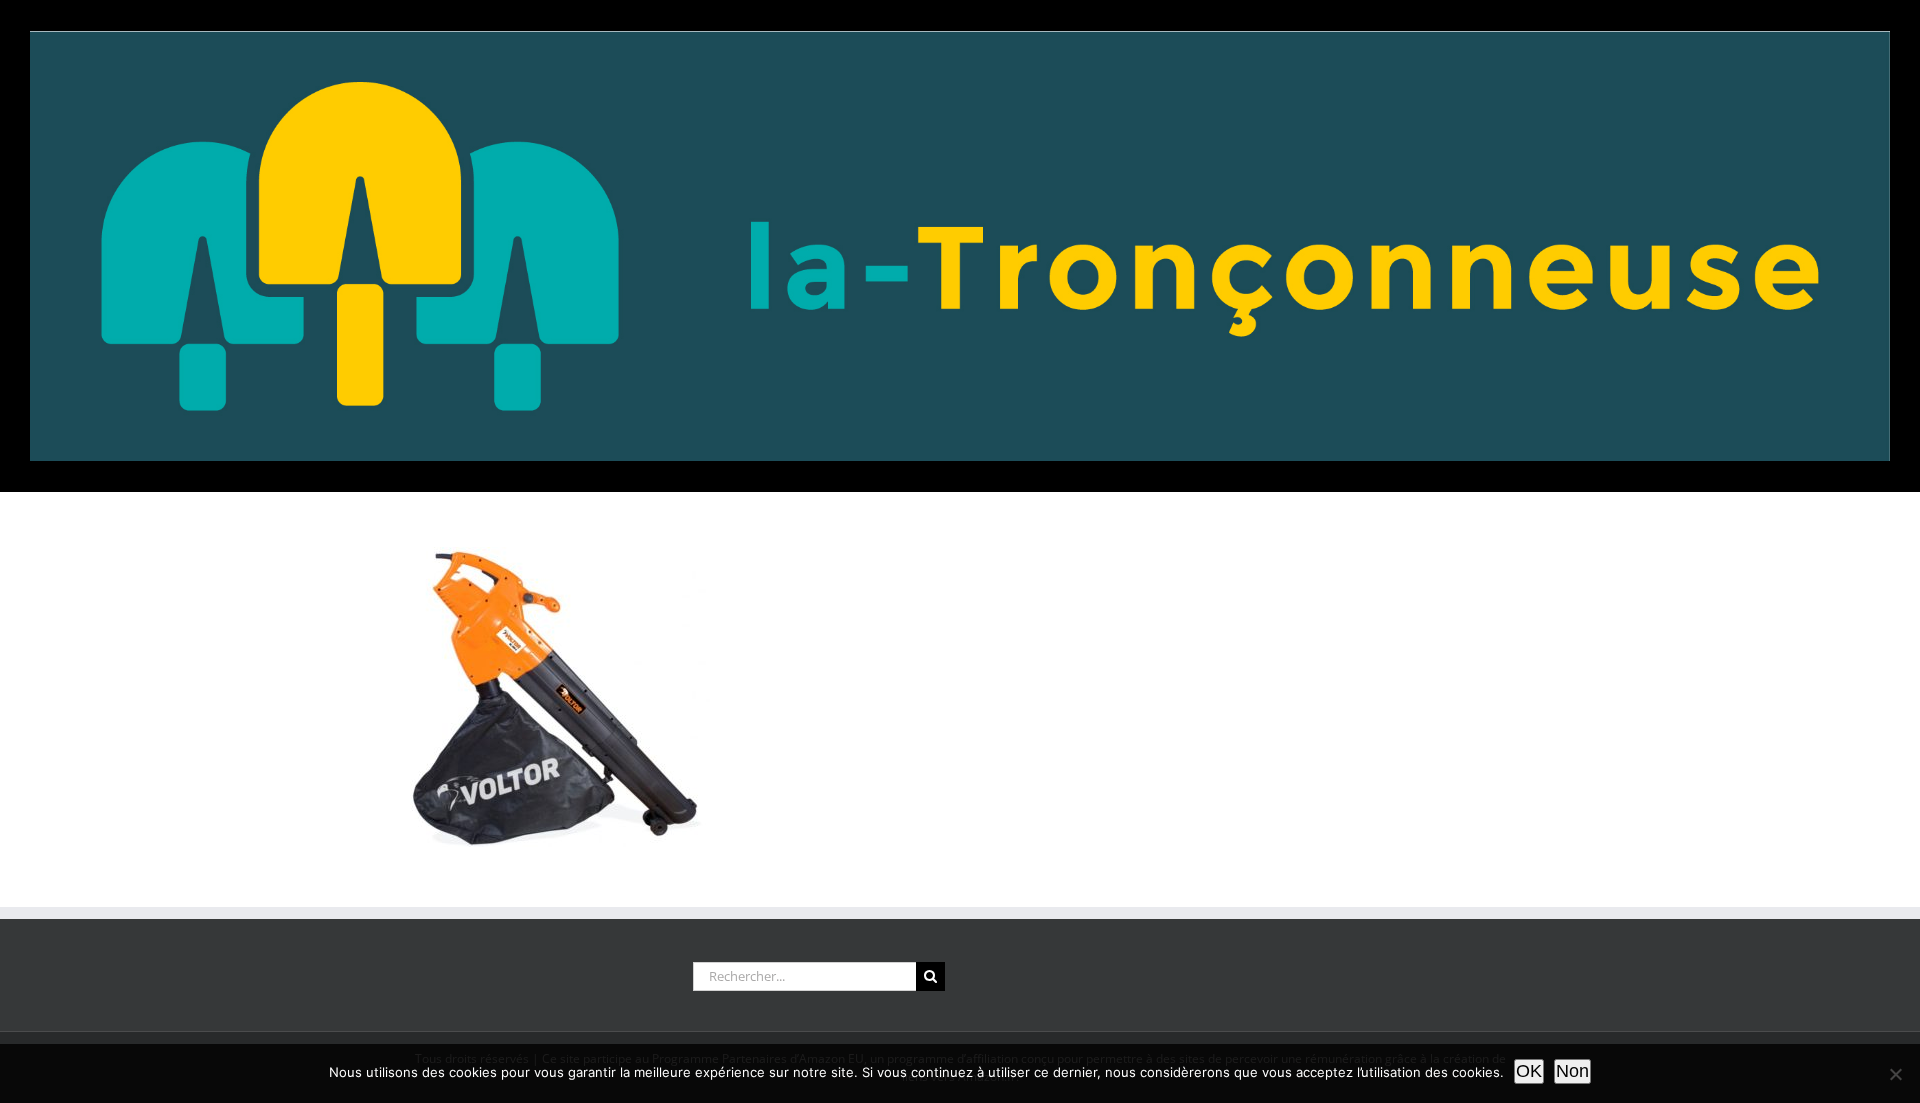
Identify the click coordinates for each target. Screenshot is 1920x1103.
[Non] (1895, 1074)
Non (1572, 1071)
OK (1529, 1071)
